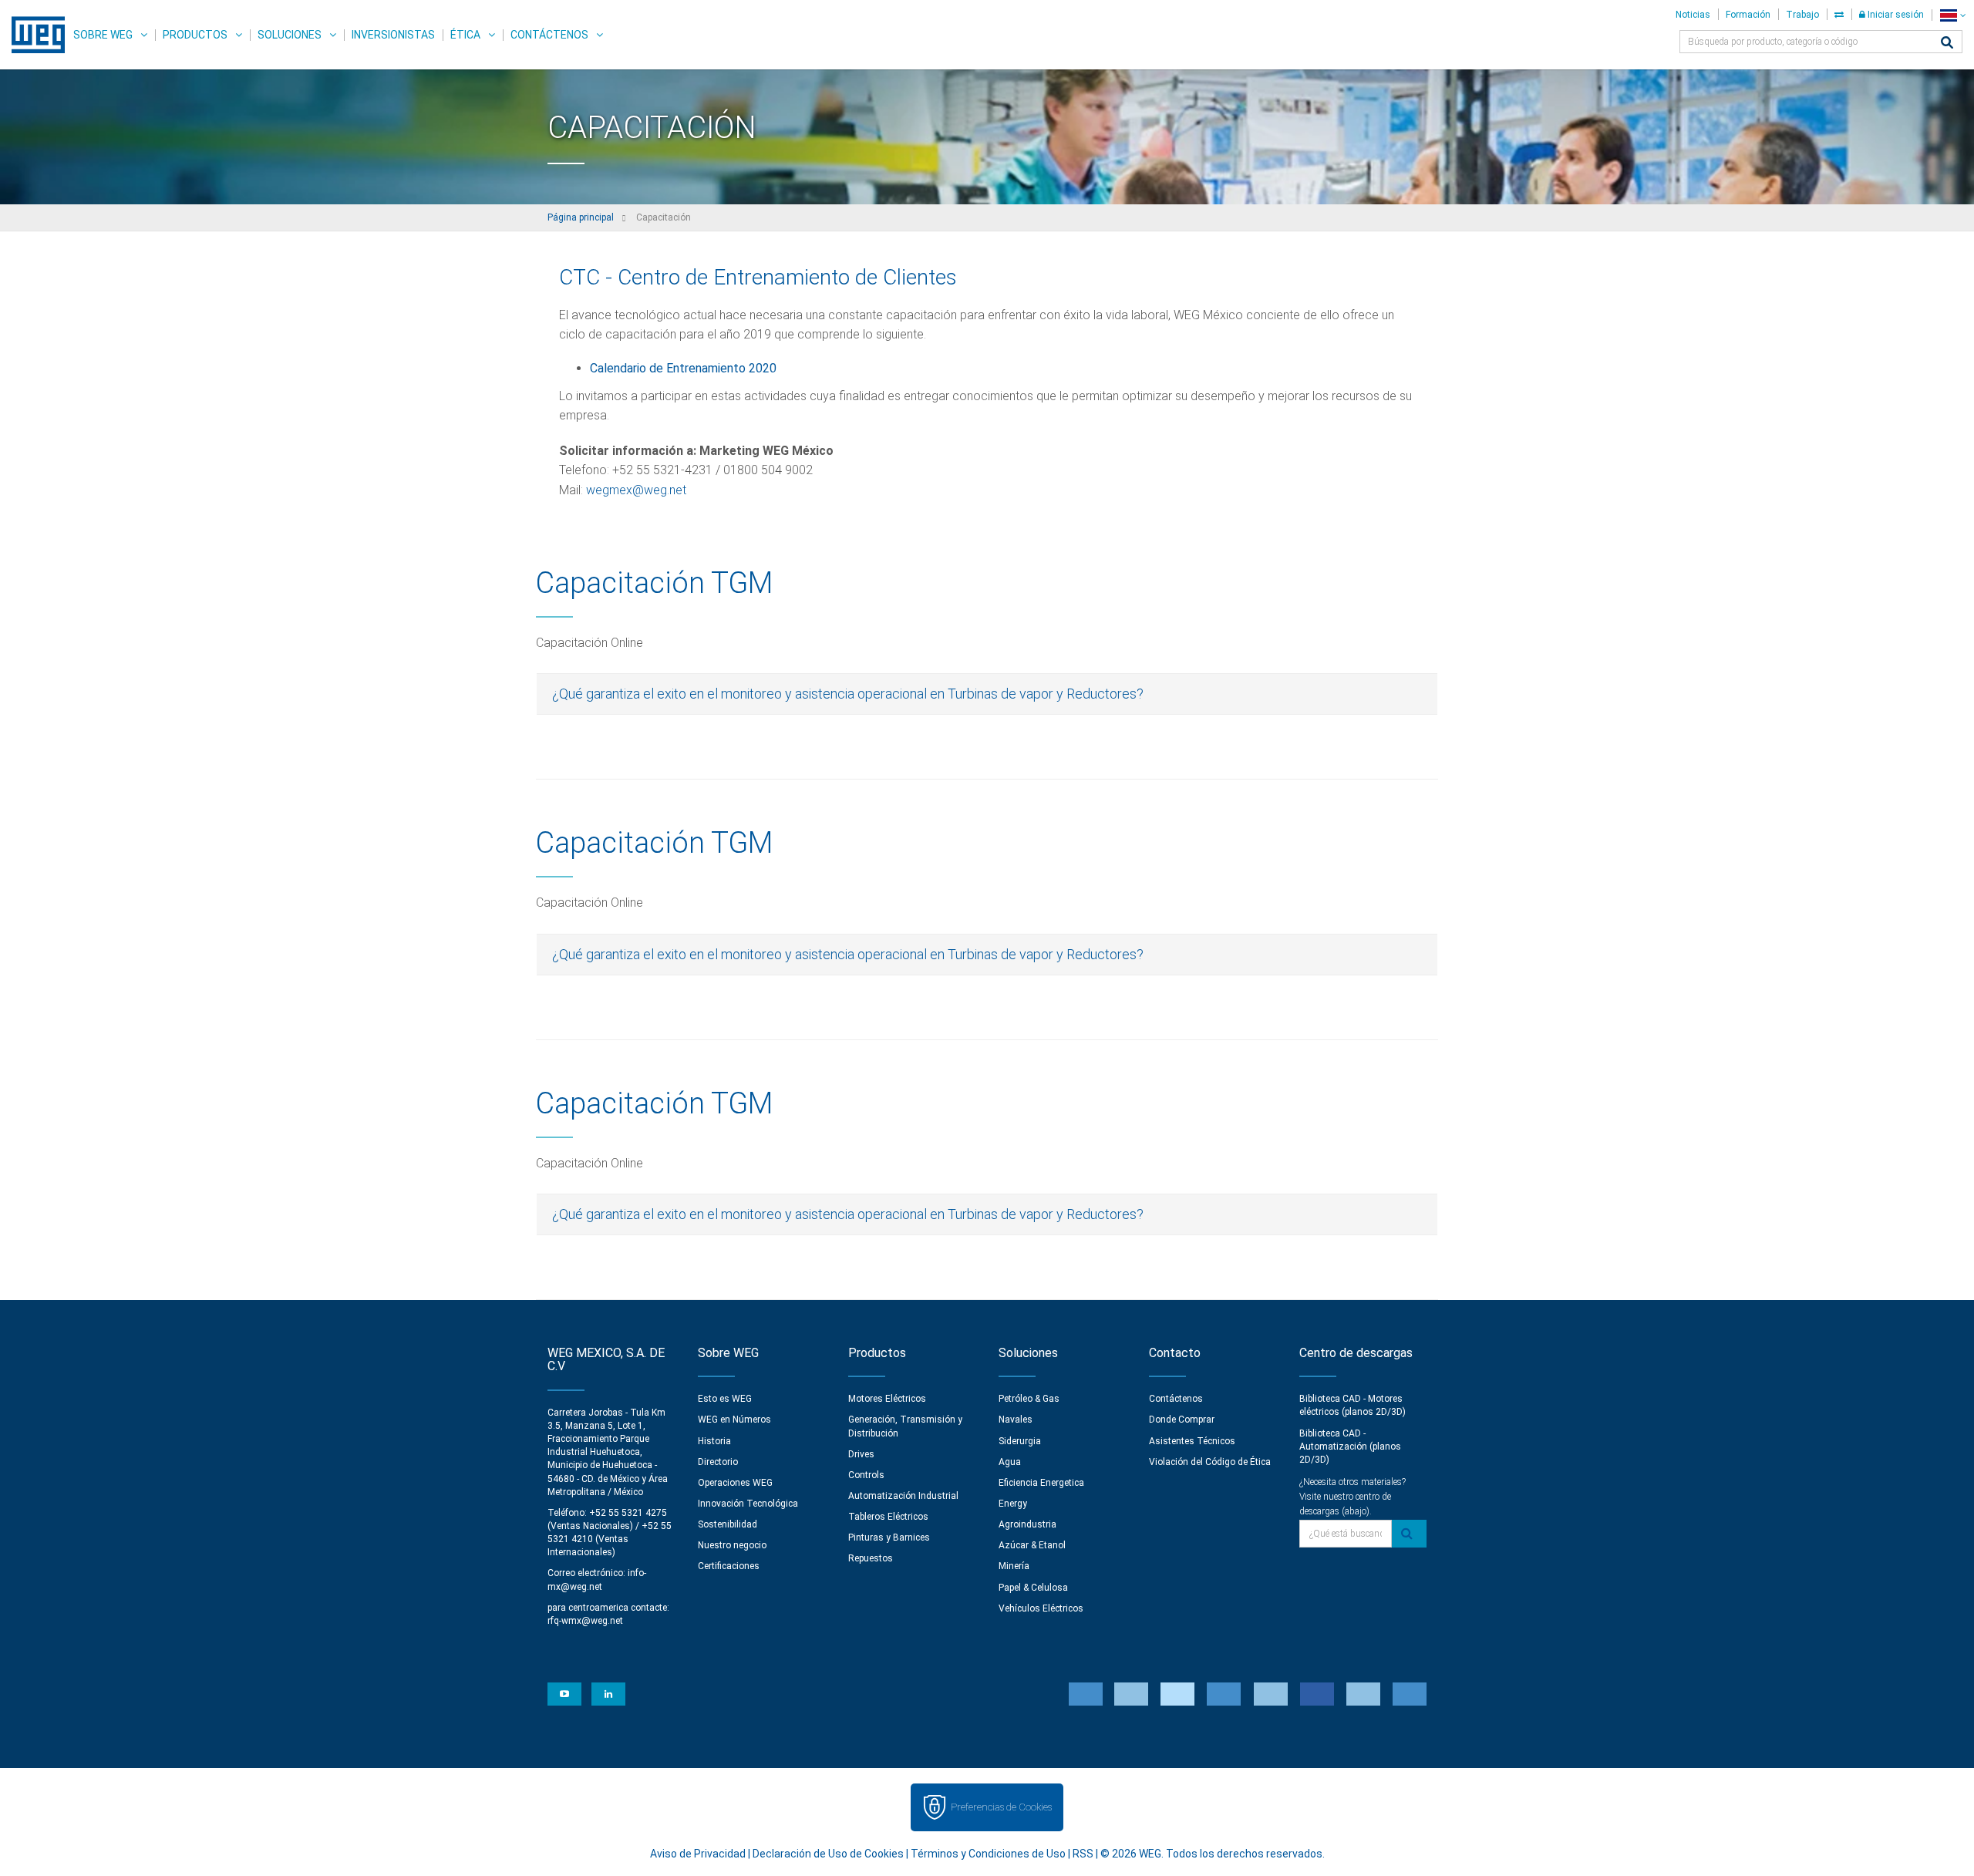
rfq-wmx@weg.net (585, 1621)
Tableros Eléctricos (888, 1517)
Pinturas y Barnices (889, 1538)
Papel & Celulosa (1033, 1588)
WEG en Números (734, 1420)
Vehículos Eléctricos (1041, 1608)
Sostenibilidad (728, 1524)
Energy (1013, 1504)
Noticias (1693, 15)
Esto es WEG (725, 1399)
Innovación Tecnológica (748, 1504)
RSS (1083, 1854)
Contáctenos (549, 35)
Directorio (718, 1462)
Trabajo (1802, 15)
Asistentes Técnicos (1192, 1441)
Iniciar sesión (1895, 15)
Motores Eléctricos (887, 1399)
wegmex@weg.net (636, 490)
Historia (714, 1441)
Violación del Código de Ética (1210, 1462)
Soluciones (290, 35)
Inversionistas (393, 35)
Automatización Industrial (903, 1496)
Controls (866, 1475)
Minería (1014, 1566)
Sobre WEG (103, 35)
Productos (195, 35)
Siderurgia (1020, 1441)
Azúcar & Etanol (1032, 1545)
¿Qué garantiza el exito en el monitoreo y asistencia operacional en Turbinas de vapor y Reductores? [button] (848, 694)
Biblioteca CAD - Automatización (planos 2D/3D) (1350, 1447)
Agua (1010, 1462)
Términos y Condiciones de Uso (988, 1854)
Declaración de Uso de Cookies (828, 1854)
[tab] (987, 694)
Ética (465, 35)
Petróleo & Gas (1029, 1399)
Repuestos (871, 1558)
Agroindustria (1027, 1524)
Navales (1016, 1420)
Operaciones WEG (735, 1483)
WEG (33, 35)
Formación (1748, 15)
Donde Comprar (1182, 1420)
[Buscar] (1947, 44)
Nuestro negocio (732, 1545)
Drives (861, 1454)
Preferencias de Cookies (1001, 1807)
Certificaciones (729, 1566)
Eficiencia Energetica (1041, 1483)
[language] (1953, 15)
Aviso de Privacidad (698, 1854)
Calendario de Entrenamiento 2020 (683, 368)
